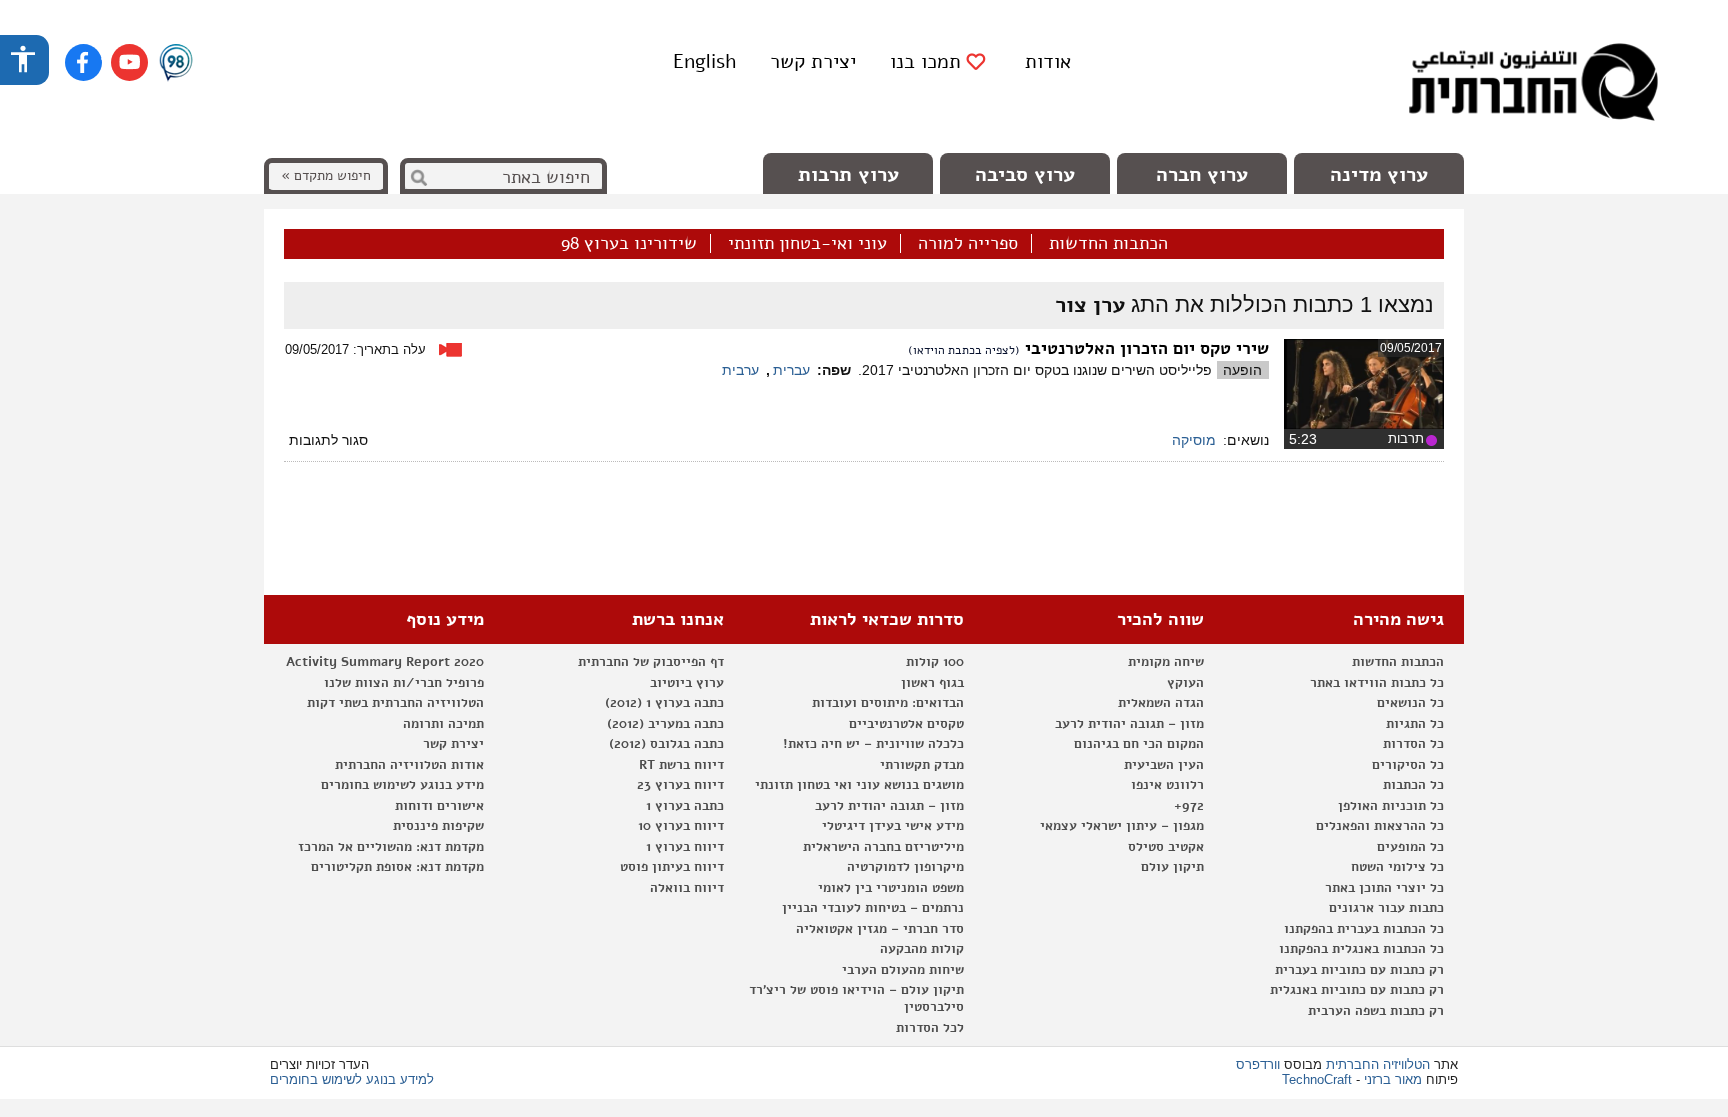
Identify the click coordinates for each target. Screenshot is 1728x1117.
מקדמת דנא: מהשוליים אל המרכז (391, 847)
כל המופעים (1410, 847)
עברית (791, 370)
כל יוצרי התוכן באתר (1384, 888)
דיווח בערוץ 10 (681, 826)
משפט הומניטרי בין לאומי (891, 888)
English (704, 61)
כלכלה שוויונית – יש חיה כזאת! (873, 744)
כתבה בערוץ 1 (685, 806)
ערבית (740, 370)
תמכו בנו (925, 62)
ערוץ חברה (1202, 174)
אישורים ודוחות (439, 806)
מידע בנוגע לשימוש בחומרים (402, 785)
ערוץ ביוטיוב (687, 683)
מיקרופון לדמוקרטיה (905, 867)
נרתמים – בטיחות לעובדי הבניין (873, 908)
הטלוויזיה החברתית (1378, 1064)
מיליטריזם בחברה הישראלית (883, 847)
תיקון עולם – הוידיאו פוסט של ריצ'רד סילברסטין (856, 998)
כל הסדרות (1413, 744)
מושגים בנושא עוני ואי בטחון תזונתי (859, 785)
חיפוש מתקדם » (326, 175)
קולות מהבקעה (922, 949)
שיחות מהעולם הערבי (903, 970)
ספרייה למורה (968, 244)
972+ (1189, 806)
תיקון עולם (1172, 867)
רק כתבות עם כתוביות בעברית (1359, 970)
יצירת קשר (813, 61)
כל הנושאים (1410, 703)
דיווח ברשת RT (681, 765)
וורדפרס (1258, 1064)
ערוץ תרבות (848, 174)
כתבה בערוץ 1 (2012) (664, 703)
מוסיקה (1194, 440)
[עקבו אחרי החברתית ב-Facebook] (83, 62)
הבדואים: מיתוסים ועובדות (888, 703)
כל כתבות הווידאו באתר (1377, 683)
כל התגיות (1415, 724)
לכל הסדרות (930, 1028)
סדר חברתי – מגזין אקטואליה (880, 929)
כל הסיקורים (1408, 765)
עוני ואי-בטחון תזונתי (807, 244)
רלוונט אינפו (1167, 785)
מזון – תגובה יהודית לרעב (1129, 724)
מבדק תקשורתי (922, 765)
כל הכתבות (1413, 785)
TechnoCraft (1317, 1079)
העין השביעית (1164, 765)
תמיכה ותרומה (443, 724)
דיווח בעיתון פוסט (672, 867)
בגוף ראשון (932, 683)
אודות (1048, 61)
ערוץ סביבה (1025, 174)
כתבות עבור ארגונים (1386, 908)
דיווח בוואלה (687, 888)
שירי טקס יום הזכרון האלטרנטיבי (1147, 348)
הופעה (1242, 370)
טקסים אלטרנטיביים (906, 724)
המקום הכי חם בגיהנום (1139, 744)
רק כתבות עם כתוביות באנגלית (1357, 990)
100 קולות (935, 662)
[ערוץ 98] (176, 64)
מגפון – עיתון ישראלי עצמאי (1122, 826)
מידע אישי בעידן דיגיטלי (893, 826)
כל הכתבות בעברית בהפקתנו (1364, 929)
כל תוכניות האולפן (1391, 806)
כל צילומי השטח (1397, 867)
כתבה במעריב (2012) (665, 724)
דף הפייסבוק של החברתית (651, 662)
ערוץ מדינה (1379, 174)
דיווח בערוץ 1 (685, 847)
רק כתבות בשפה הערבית (1376, 1011)
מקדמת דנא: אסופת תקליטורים (397, 867)
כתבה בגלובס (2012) (666, 744)
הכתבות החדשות (1108, 244)
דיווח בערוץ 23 (680, 785)
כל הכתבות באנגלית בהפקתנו (1361, 949)
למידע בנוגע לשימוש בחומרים (352, 1079)
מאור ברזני (1393, 1079)
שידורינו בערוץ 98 (629, 244)
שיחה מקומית (1166, 662)
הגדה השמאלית (1161, 703)
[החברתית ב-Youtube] (129, 62)
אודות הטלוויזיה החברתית (409, 765)
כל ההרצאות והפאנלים (1380, 826)
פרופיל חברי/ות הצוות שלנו (404, 683)
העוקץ (1185, 683)
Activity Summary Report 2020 (385, 662)
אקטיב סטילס (1166, 847)
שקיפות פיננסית (438, 826)
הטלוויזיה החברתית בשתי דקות (395, 703)
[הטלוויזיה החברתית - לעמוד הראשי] (1533, 85)
